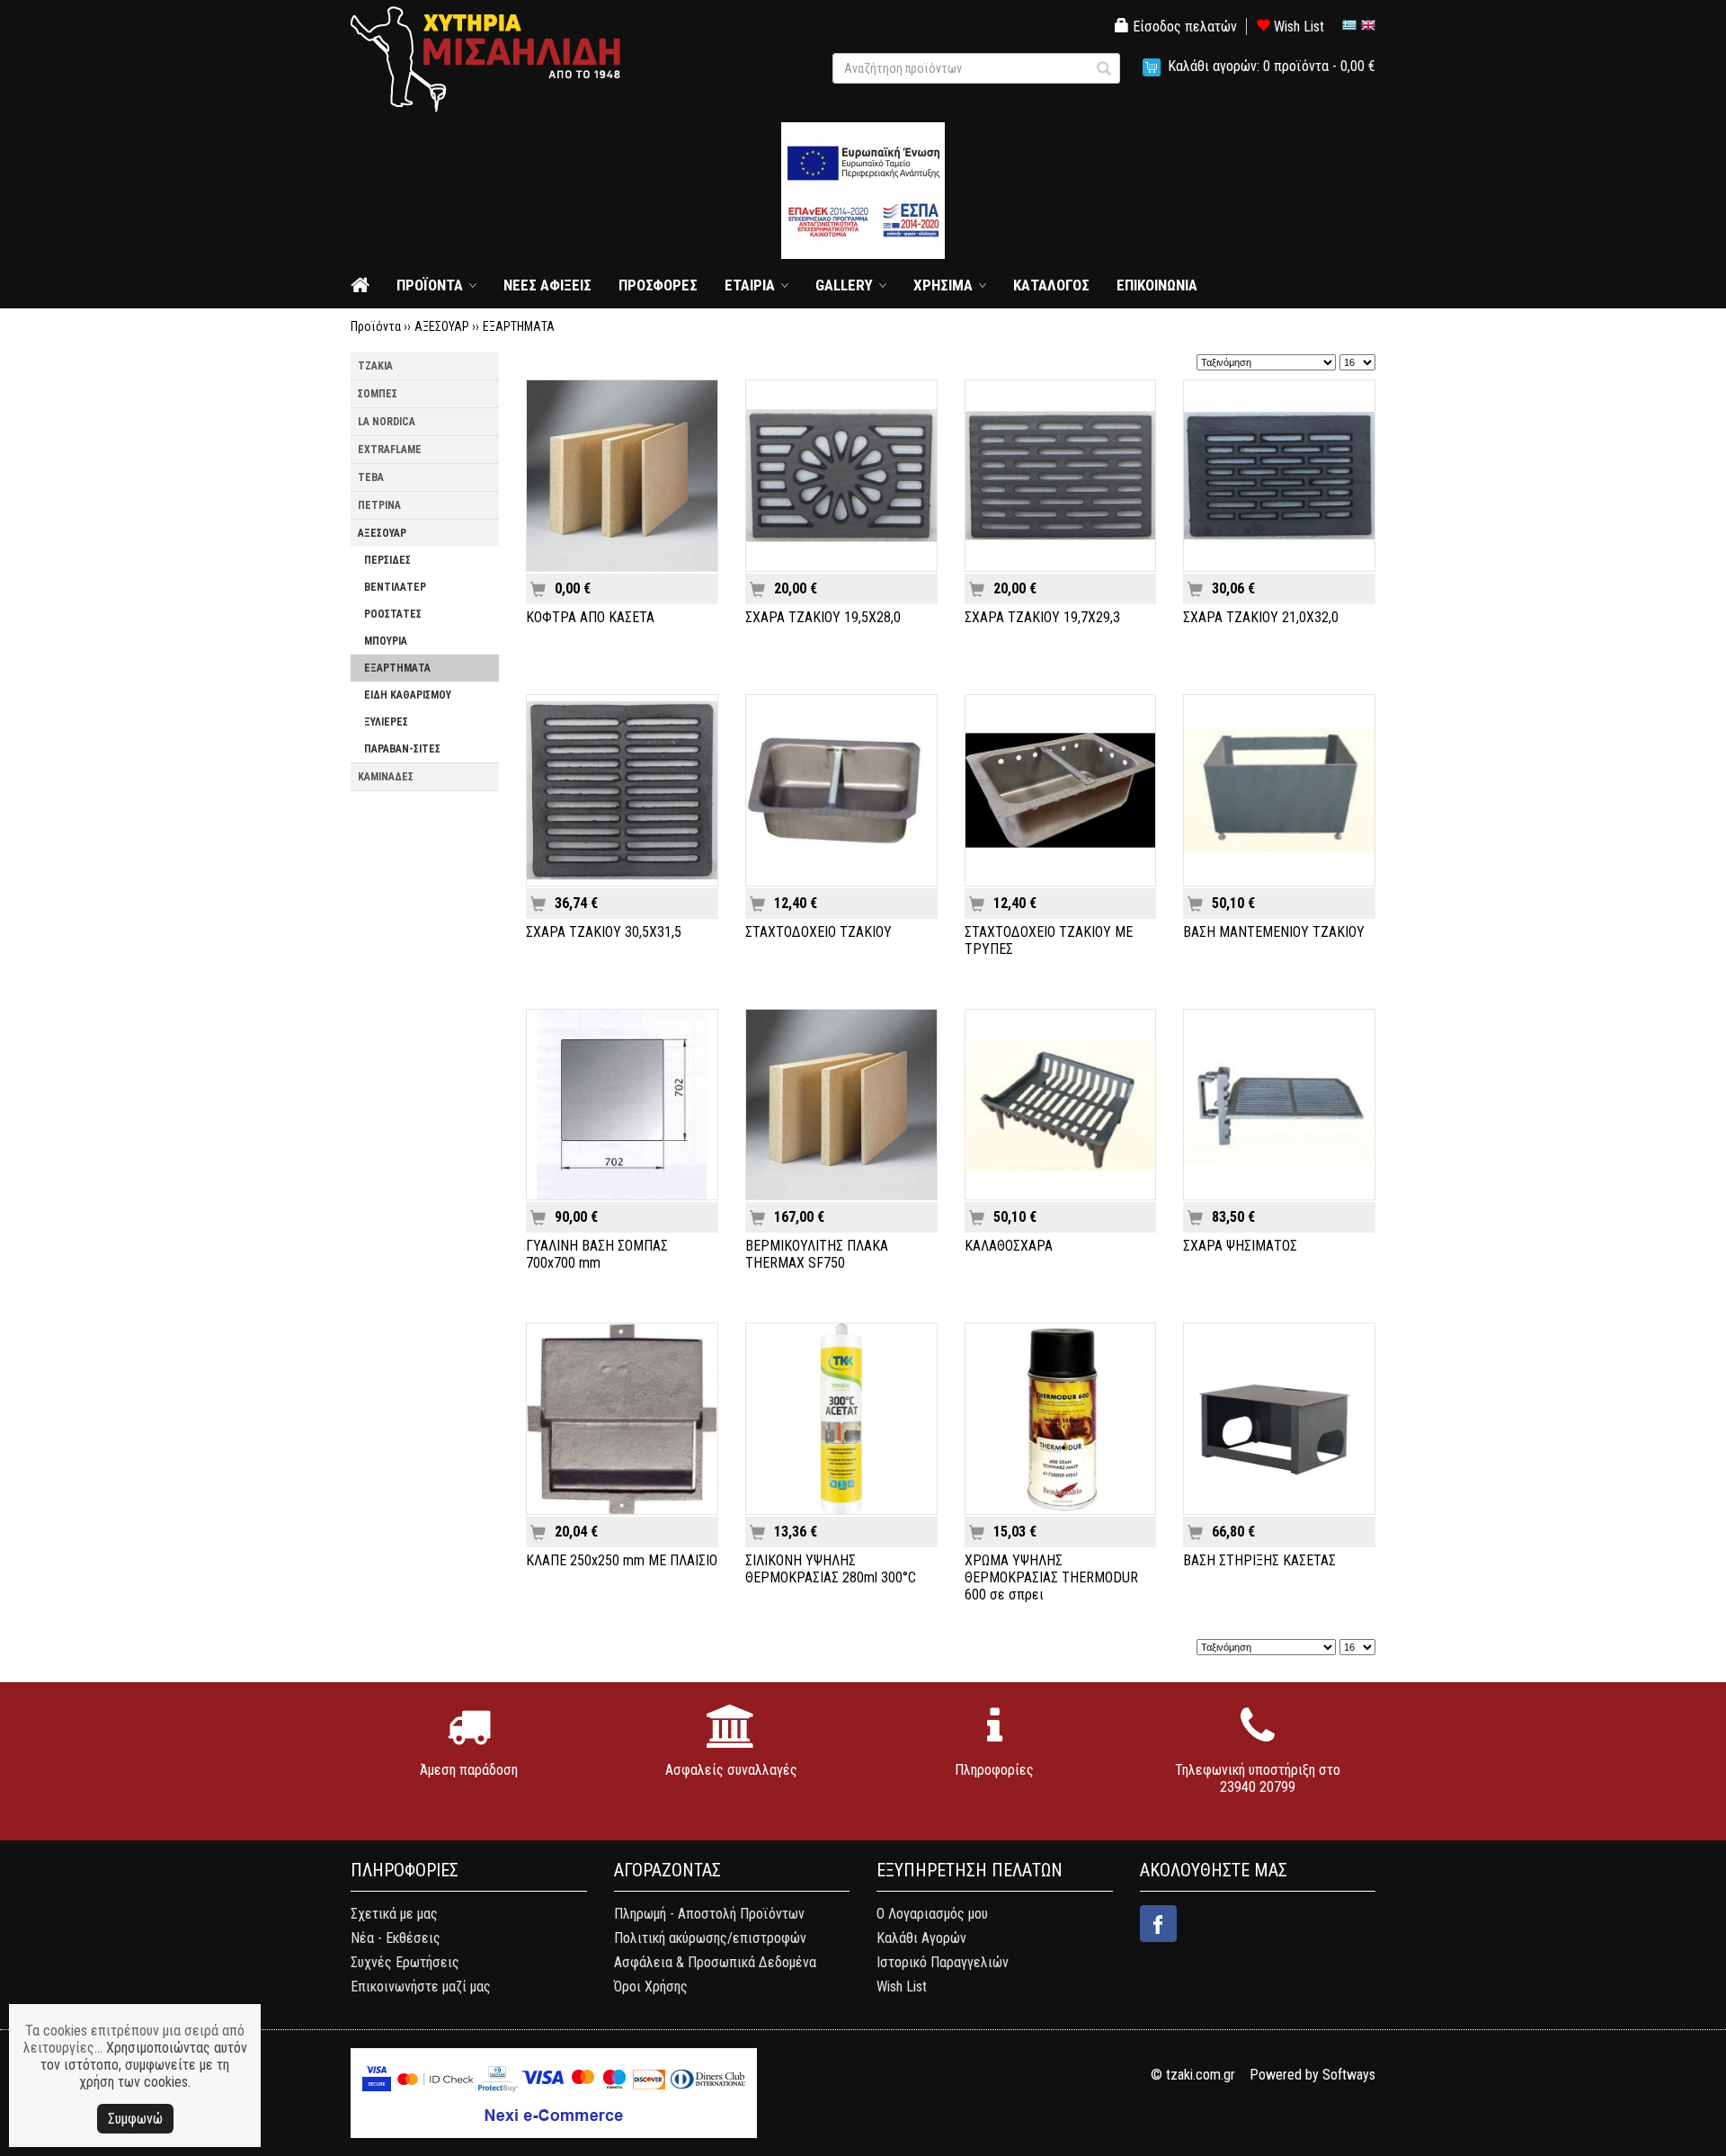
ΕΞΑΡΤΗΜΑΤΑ (519, 326)
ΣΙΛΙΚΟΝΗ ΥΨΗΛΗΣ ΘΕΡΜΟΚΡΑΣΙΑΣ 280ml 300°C (831, 1569)
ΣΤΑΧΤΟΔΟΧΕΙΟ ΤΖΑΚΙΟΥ (819, 932)
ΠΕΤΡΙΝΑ (379, 505)
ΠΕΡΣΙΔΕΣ (387, 560)
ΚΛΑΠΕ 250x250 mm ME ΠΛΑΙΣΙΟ (622, 1560)
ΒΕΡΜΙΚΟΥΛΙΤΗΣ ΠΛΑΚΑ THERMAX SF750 (817, 1254)
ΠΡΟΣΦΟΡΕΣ (658, 285)
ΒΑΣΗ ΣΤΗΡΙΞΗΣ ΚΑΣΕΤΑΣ (1259, 1560)
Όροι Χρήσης (651, 1987)
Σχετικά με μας (394, 1914)
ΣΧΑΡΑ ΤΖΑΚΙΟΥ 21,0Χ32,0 (1261, 617)
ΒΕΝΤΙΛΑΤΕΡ (395, 587)
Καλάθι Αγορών (921, 1938)
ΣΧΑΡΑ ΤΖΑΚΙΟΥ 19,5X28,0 (823, 617)
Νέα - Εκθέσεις (396, 1938)
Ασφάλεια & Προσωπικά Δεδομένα (715, 1962)
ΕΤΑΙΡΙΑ (750, 285)
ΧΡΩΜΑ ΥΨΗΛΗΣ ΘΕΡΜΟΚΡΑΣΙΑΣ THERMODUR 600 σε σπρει (1051, 1577)
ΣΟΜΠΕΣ (378, 394)
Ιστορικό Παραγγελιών (943, 1962)
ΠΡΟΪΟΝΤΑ (430, 285)
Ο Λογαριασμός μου (932, 1914)
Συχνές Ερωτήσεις (405, 1962)
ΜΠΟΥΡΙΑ (386, 641)
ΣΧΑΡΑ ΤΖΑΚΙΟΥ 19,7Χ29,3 (1042, 617)
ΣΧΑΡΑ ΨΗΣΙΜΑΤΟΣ (1240, 1246)
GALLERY (844, 285)
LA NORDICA (387, 422)
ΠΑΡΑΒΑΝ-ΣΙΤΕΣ (402, 749)
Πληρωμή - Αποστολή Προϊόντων (709, 1914)
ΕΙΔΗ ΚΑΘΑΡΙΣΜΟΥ (408, 695)
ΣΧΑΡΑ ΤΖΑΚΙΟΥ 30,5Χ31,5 (604, 932)
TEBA (371, 477)
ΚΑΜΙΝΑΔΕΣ (386, 777)
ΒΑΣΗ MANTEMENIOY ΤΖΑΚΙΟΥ (1274, 932)
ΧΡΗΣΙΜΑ (943, 285)
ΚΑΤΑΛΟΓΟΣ (1051, 285)
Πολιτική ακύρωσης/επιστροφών (710, 1938)
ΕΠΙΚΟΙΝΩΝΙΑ (1157, 285)
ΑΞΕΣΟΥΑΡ (442, 326)
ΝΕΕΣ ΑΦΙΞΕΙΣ (547, 285)
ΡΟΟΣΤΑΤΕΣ (393, 614)
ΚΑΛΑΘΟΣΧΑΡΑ (1009, 1246)
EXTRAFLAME (390, 450)
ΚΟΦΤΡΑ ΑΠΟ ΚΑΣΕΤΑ (590, 617)
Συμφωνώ (135, 2119)
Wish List (1297, 27)
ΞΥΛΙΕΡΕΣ (386, 722)
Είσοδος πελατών (1183, 27)
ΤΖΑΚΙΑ (375, 366)
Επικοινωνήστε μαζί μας (421, 1987)
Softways (1349, 2075)
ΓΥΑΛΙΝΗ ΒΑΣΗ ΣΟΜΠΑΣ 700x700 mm (597, 1254)
